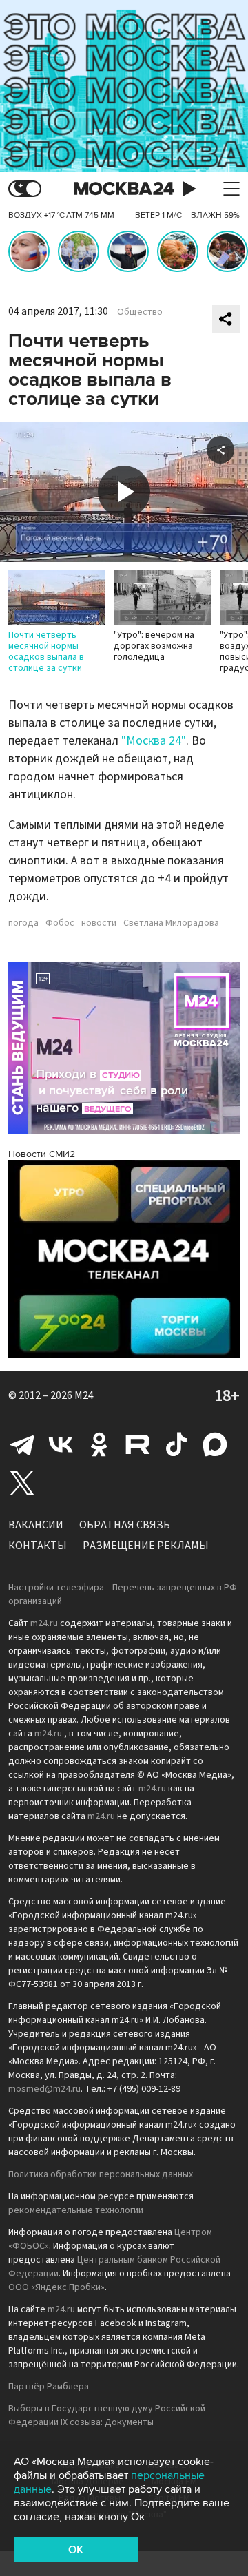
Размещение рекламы (146, 1546)
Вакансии (36, 1525)
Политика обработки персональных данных (101, 2174)
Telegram (22, 1444)
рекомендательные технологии (76, 2210)
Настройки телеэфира (56, 1588)
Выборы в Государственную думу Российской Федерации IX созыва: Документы (107, 2416)
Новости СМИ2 (42, 1154)
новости (99, 923)
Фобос (60, 923)
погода (23, 923)
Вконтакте (61, 1444)
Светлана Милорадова (171, 923)
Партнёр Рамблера (49, 2387)
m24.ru (44, 1623)
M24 (84, 1395)
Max (215, 1444)
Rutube (138, 1444)
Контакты (38, 1546)
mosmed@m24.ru (44, 2089)
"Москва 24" (154, 741)
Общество (140, 312)
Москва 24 (124, 189)
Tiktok (176, 1444)
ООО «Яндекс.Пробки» (56, 2287)
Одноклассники (99, 1444)
